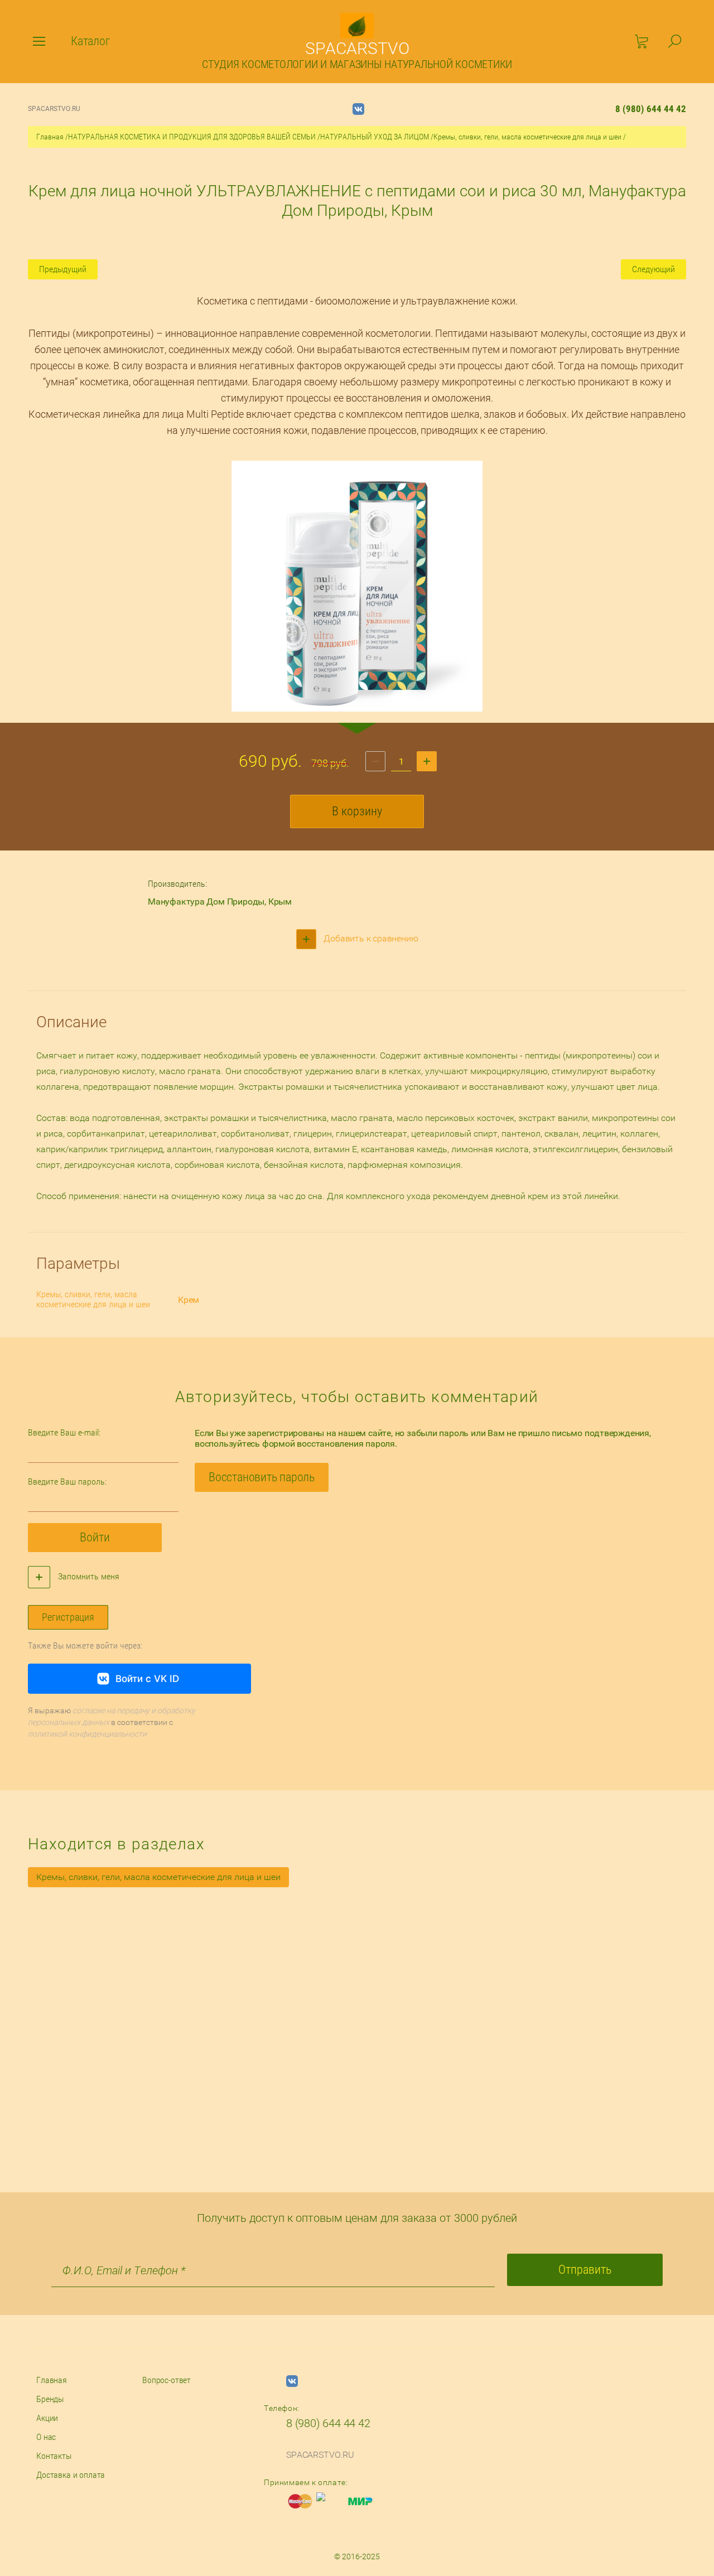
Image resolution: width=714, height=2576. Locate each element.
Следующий (653, 269)
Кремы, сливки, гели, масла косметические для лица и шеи (527, 137)
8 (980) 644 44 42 (651, 109)
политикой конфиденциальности (87, 1734)
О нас (46, 2437)
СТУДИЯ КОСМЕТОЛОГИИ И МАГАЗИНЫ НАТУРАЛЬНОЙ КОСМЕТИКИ (357, 64)
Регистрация (68, 1617)
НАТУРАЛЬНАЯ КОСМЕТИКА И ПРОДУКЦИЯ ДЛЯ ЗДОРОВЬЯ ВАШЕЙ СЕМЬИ (192, 137)
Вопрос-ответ (167, 2380)
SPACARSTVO (357, 48)
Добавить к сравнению (370, 938)
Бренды (50, 2399)
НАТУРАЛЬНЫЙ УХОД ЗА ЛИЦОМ (375, 137)
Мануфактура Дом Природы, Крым (220, 902)
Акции (47, 2418)
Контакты (54, 2456)
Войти (95, 1537)
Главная (50, 137)
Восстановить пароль (262, 1477)
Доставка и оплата (71, 2475)
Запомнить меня (88, 1576)
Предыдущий (63, 269)
